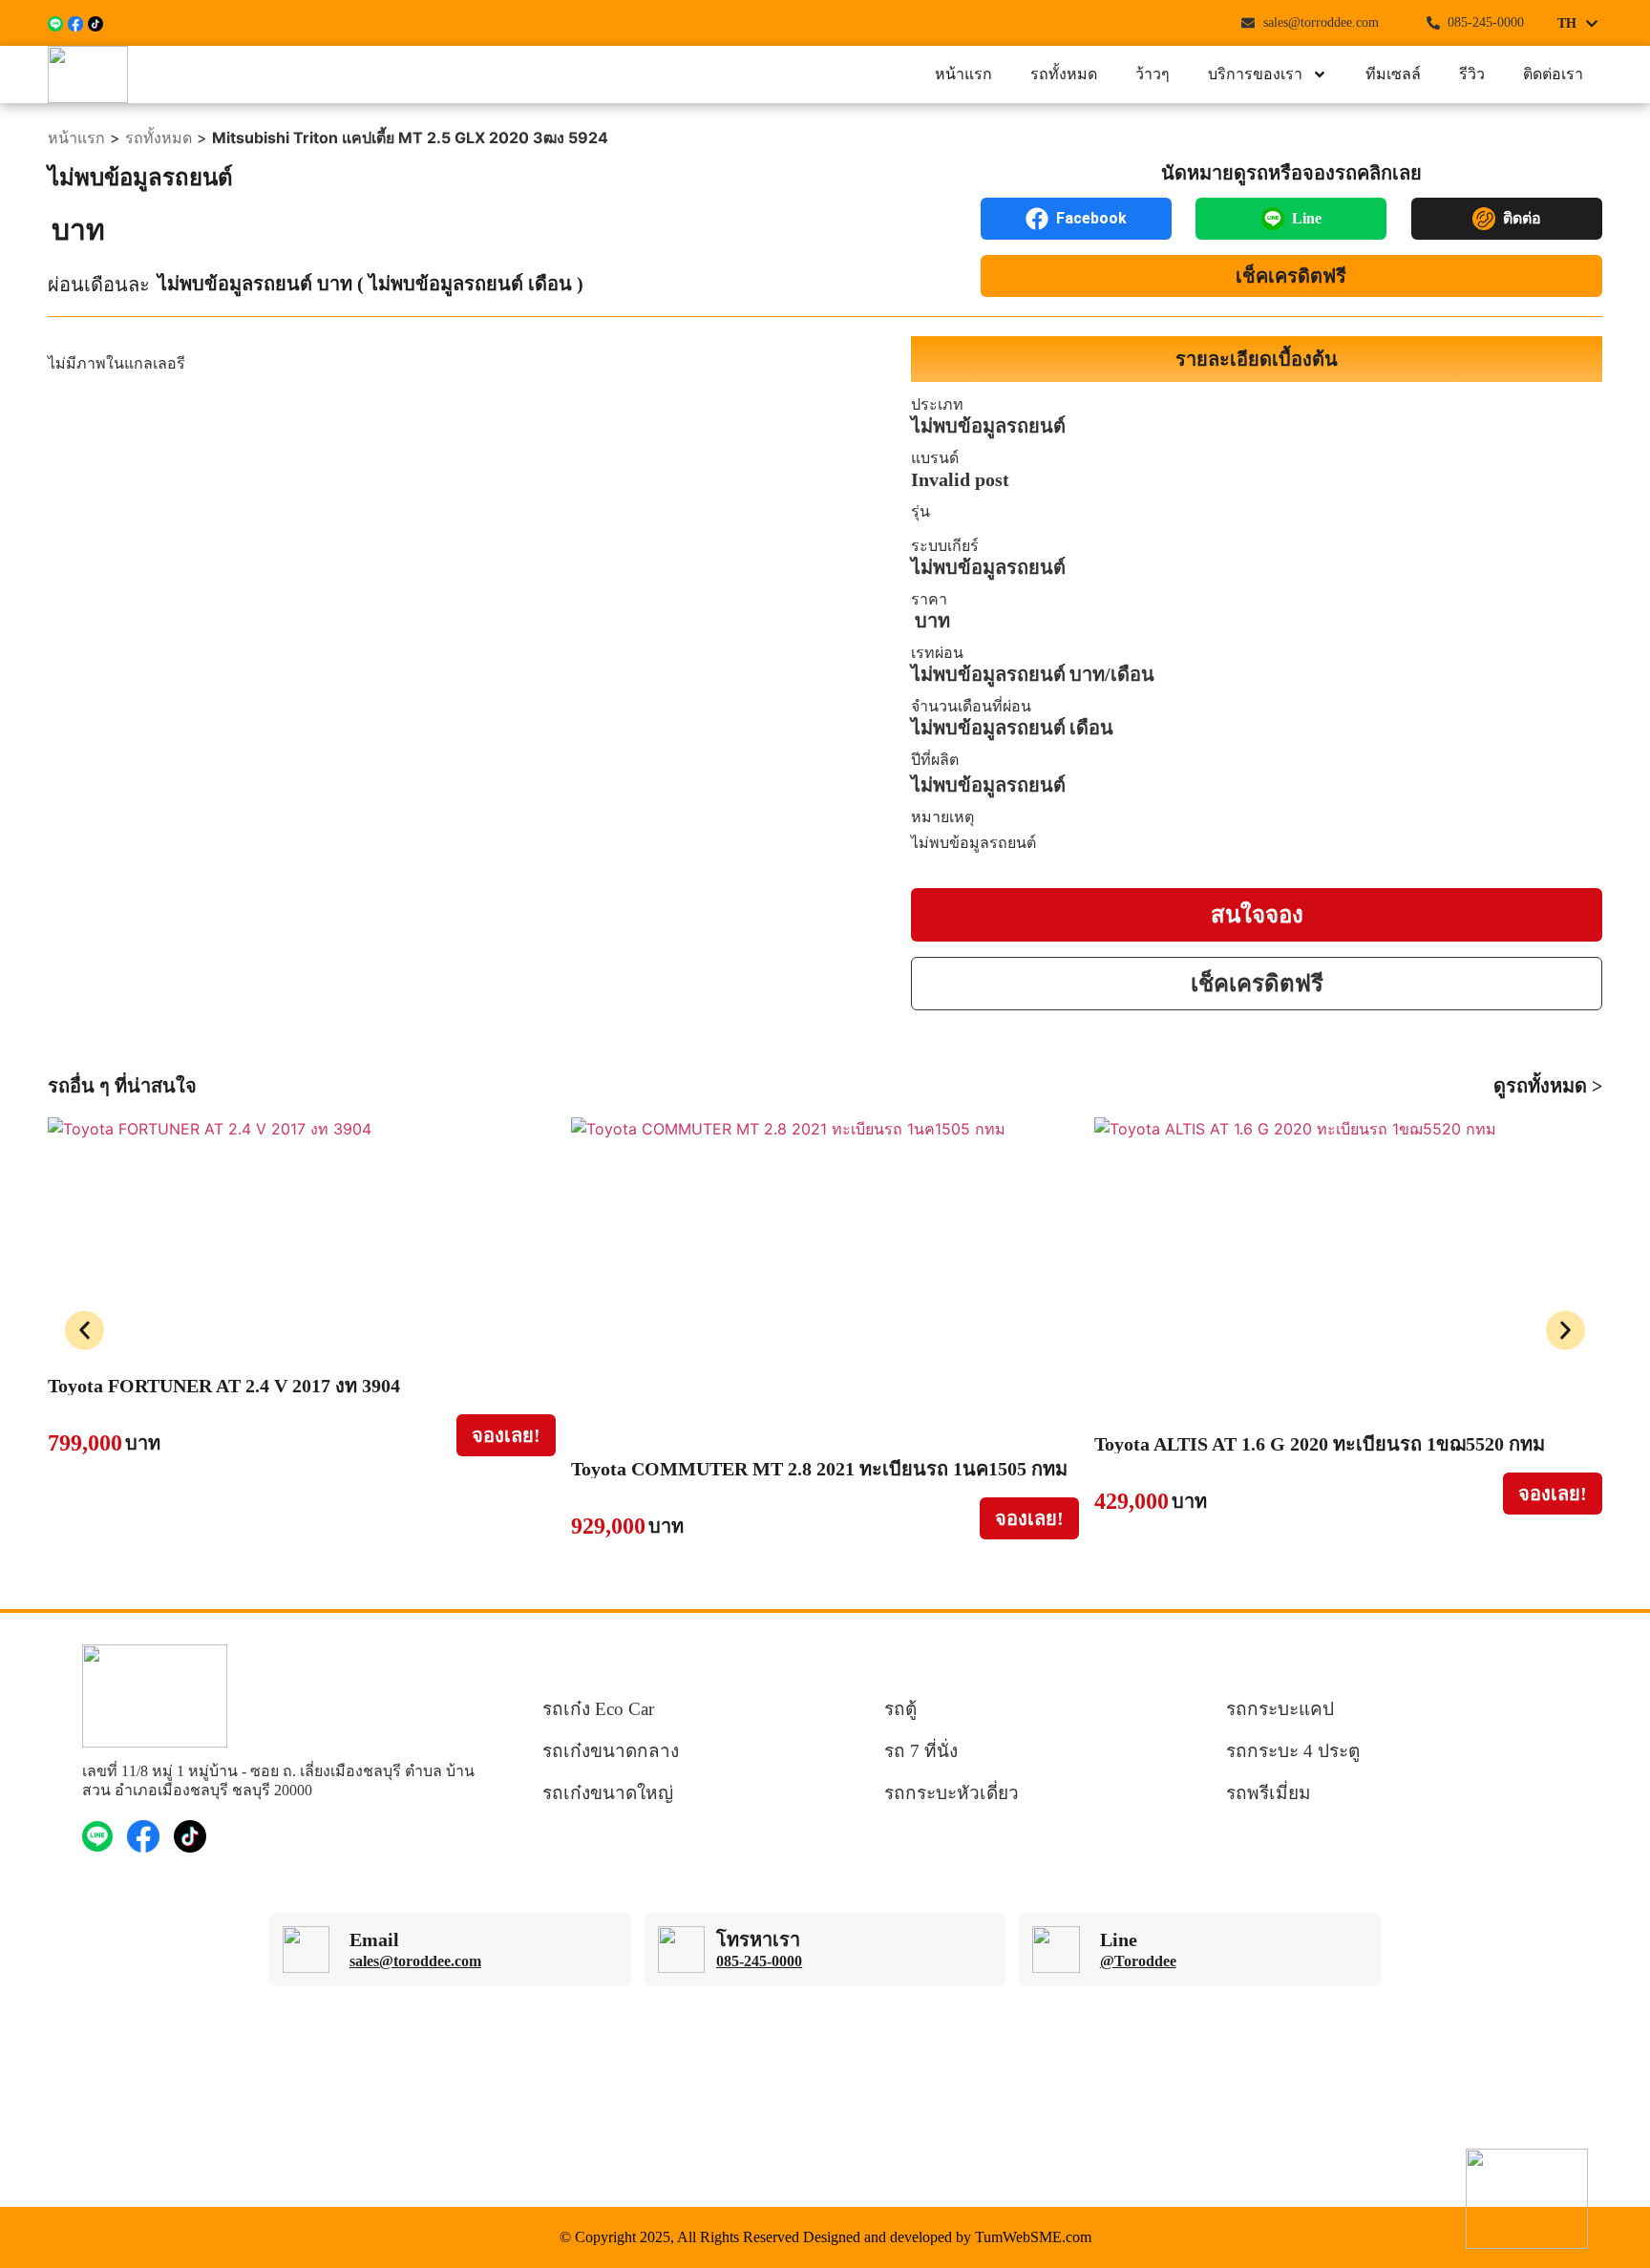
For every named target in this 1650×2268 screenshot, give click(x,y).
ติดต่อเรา (1553, 74)
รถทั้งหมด (1064, 74)
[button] (85, 1330)
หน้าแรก (963, 74)
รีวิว (1472, 74)
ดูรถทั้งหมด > (1548, 1086)
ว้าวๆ (1153, 74)
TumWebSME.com (1033, 2237)
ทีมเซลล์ (1393, 74)
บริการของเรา (1255, 74)
